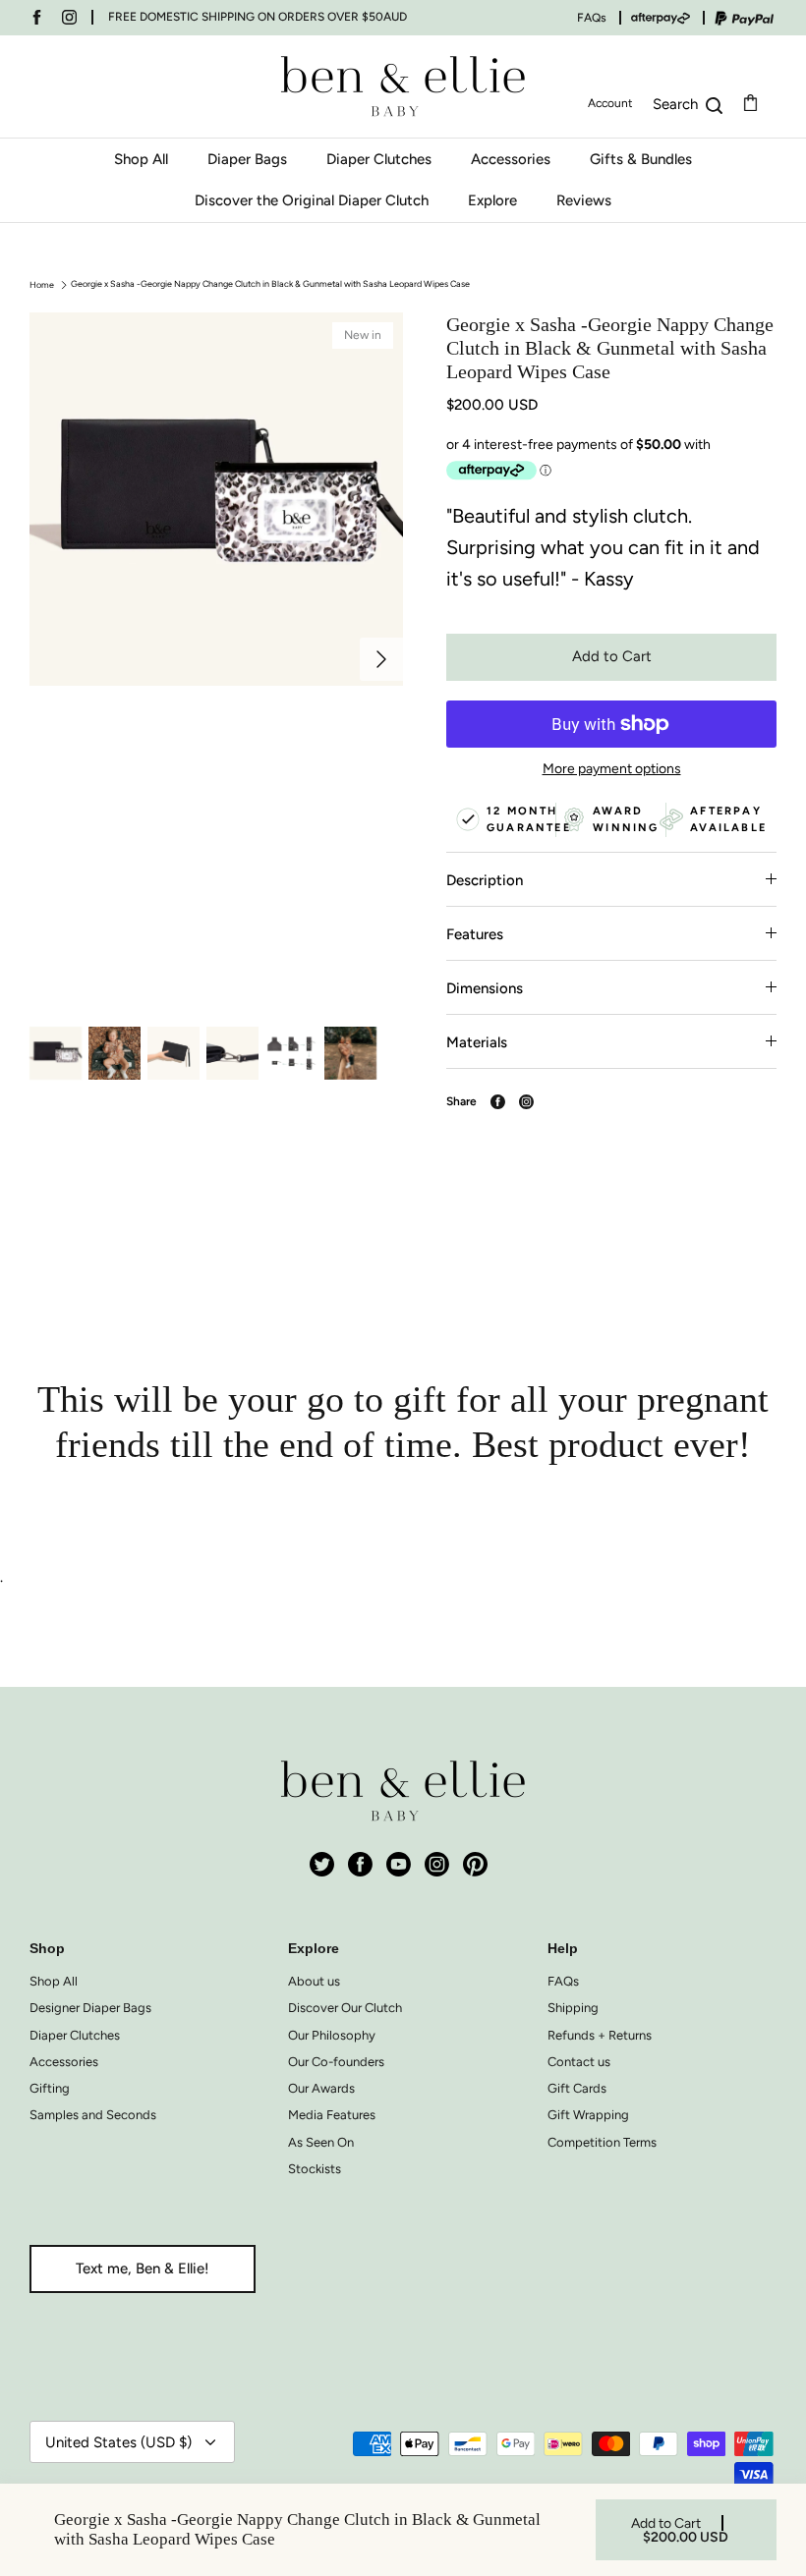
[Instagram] (437, 1864)
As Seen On (321, 2142)
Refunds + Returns (600, 2035)
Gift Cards (577, 2088)
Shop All (141, 159)
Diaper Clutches (379, 159)
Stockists (315, 2169)
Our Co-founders (336, 2062)
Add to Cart (612, 656)
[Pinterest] (475, 1864)
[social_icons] (37, 17)
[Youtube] (399, 1864)
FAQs (592, 18)
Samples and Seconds (93, 2115)
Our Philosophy (332, 2035)
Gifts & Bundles (641, 159)
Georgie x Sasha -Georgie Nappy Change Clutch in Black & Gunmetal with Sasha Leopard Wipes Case (270, 283)
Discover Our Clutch (345, 2008)
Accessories (511, 159)
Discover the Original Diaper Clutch (312, 200)
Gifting (50, 2088)
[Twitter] (322, 1864)
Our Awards (321, 2088)
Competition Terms (602, 2142)
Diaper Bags (247, 159)
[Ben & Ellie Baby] (403, 86)
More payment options (612, 769)
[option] (216, 659)
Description (485, 880)
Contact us (579, 2062)
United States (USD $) (118, 2442)
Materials (477, 1042)
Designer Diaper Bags (90, 2008)
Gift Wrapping (588, 2115)
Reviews (584, 200)
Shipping (573, 2008)
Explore (492, 200)
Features (475, 934)
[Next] (381, 659)
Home (42, 283)
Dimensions (485, 988)
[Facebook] (360, 1864)
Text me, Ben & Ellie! (143, 2268)
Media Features (332, 2115)
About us (314, 1981)
